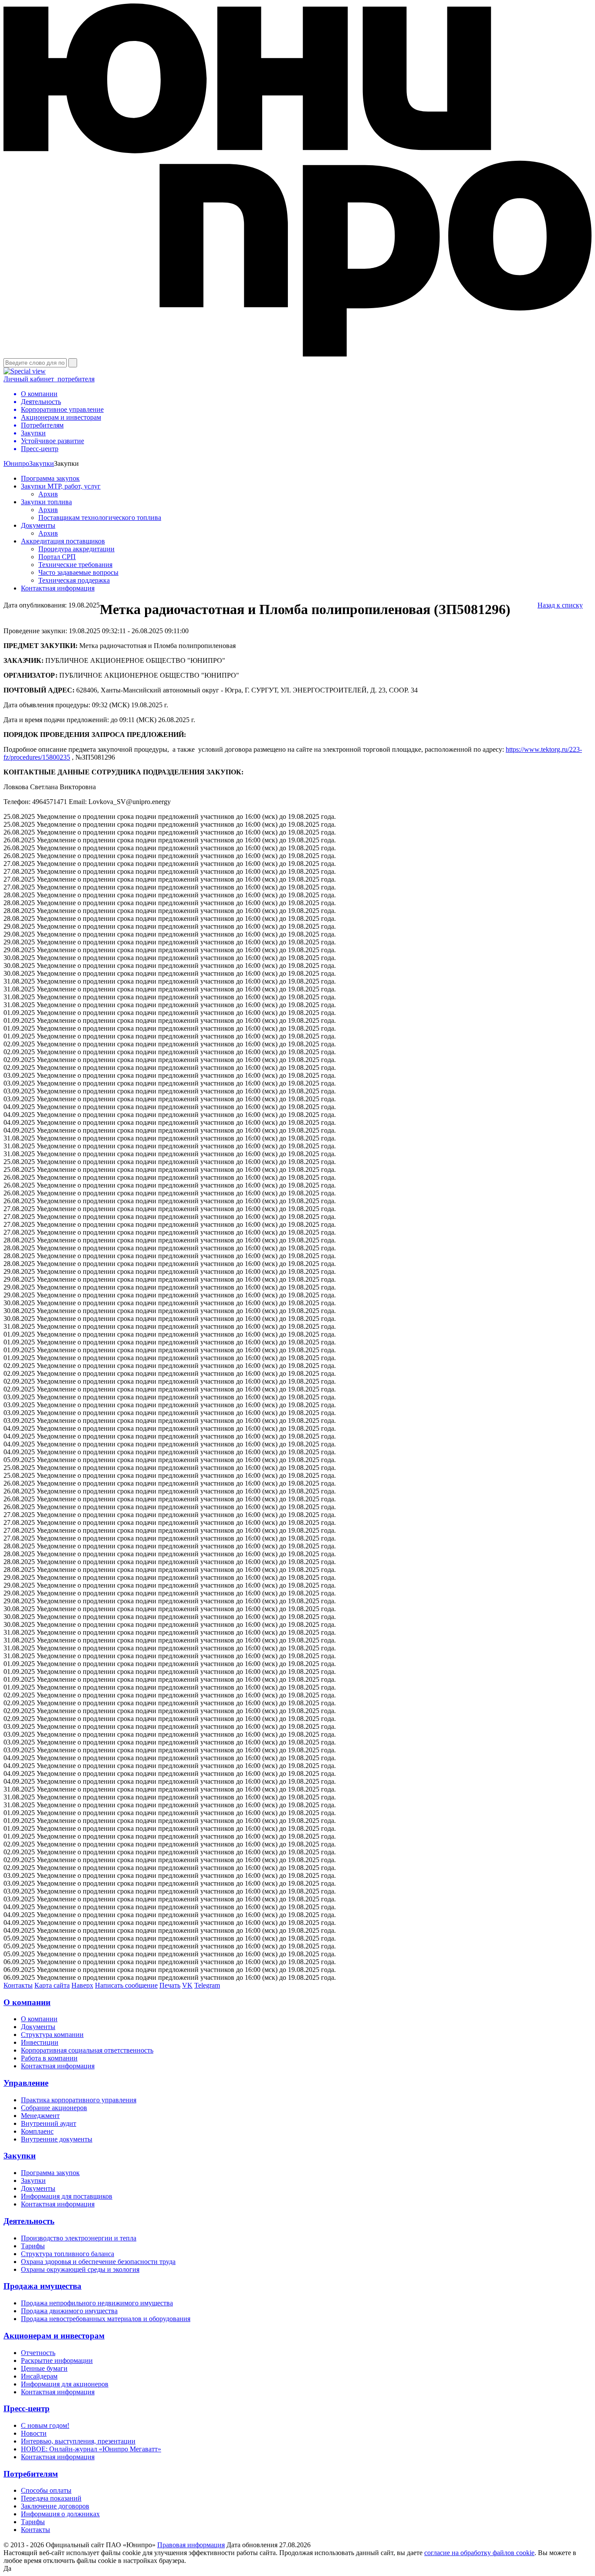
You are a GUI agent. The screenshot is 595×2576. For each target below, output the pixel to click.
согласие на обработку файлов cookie (479, 2553)
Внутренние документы (57, 2139)
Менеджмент (40, 2116)
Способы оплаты (46, 2490)
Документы (38, 525)
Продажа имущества (42, 2286)
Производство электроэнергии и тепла (79, 2238)
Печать (170, 1985)
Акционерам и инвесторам (54, 2336)
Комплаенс (37, 2131)
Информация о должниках (60, 2514)
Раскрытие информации (57, 2360)
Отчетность (38, 2353)
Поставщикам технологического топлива (100, 518)
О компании (27, 2002)
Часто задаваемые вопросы (78, 572)
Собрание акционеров (54, 2108)
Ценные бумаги (44, 2368)
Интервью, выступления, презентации (78, 2441)
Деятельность (29, 2221)
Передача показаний (51, 2498)
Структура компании (52, 2035)
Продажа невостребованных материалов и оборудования (106, 2319)
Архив (48, 494)
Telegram (207, 1985)
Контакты (18, 1985)
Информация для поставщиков (67, 2196)
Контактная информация (58, 588)
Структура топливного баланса (68, 2254)
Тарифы (33, 2246)
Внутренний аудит (49, 2123)
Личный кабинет (49, 379)
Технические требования (75, 565)
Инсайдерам (39, 2376)
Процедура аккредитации (76, 549)
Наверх (82, 1985)
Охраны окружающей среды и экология (80, 2269)
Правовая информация (191, 2545)
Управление (26, 2083)
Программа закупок (50, 478)
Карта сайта (52, 1985)
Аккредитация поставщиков (63, 541)
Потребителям (31, 2474)
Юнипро (16, 463)
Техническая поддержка (74, 580)
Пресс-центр (27, 2408)
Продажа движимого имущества (69, 2311)
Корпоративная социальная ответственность (87, 2050)
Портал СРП (57, 557)
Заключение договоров (55, 2506)
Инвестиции (40, 2042)
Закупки (42, 463)
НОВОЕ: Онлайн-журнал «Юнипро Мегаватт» (91, 2449)
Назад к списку (560, 605)
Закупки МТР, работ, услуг (61, 486)
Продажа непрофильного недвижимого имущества (97, 2303)
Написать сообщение (126, 1985)
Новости (34, 2433)
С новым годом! (45, 2425)
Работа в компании (49, 2058)
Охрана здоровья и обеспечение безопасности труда (98, 2262)
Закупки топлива (46, 502)
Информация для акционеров (65, 2384)
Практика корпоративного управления (79, 2100)
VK (187, 1985)
